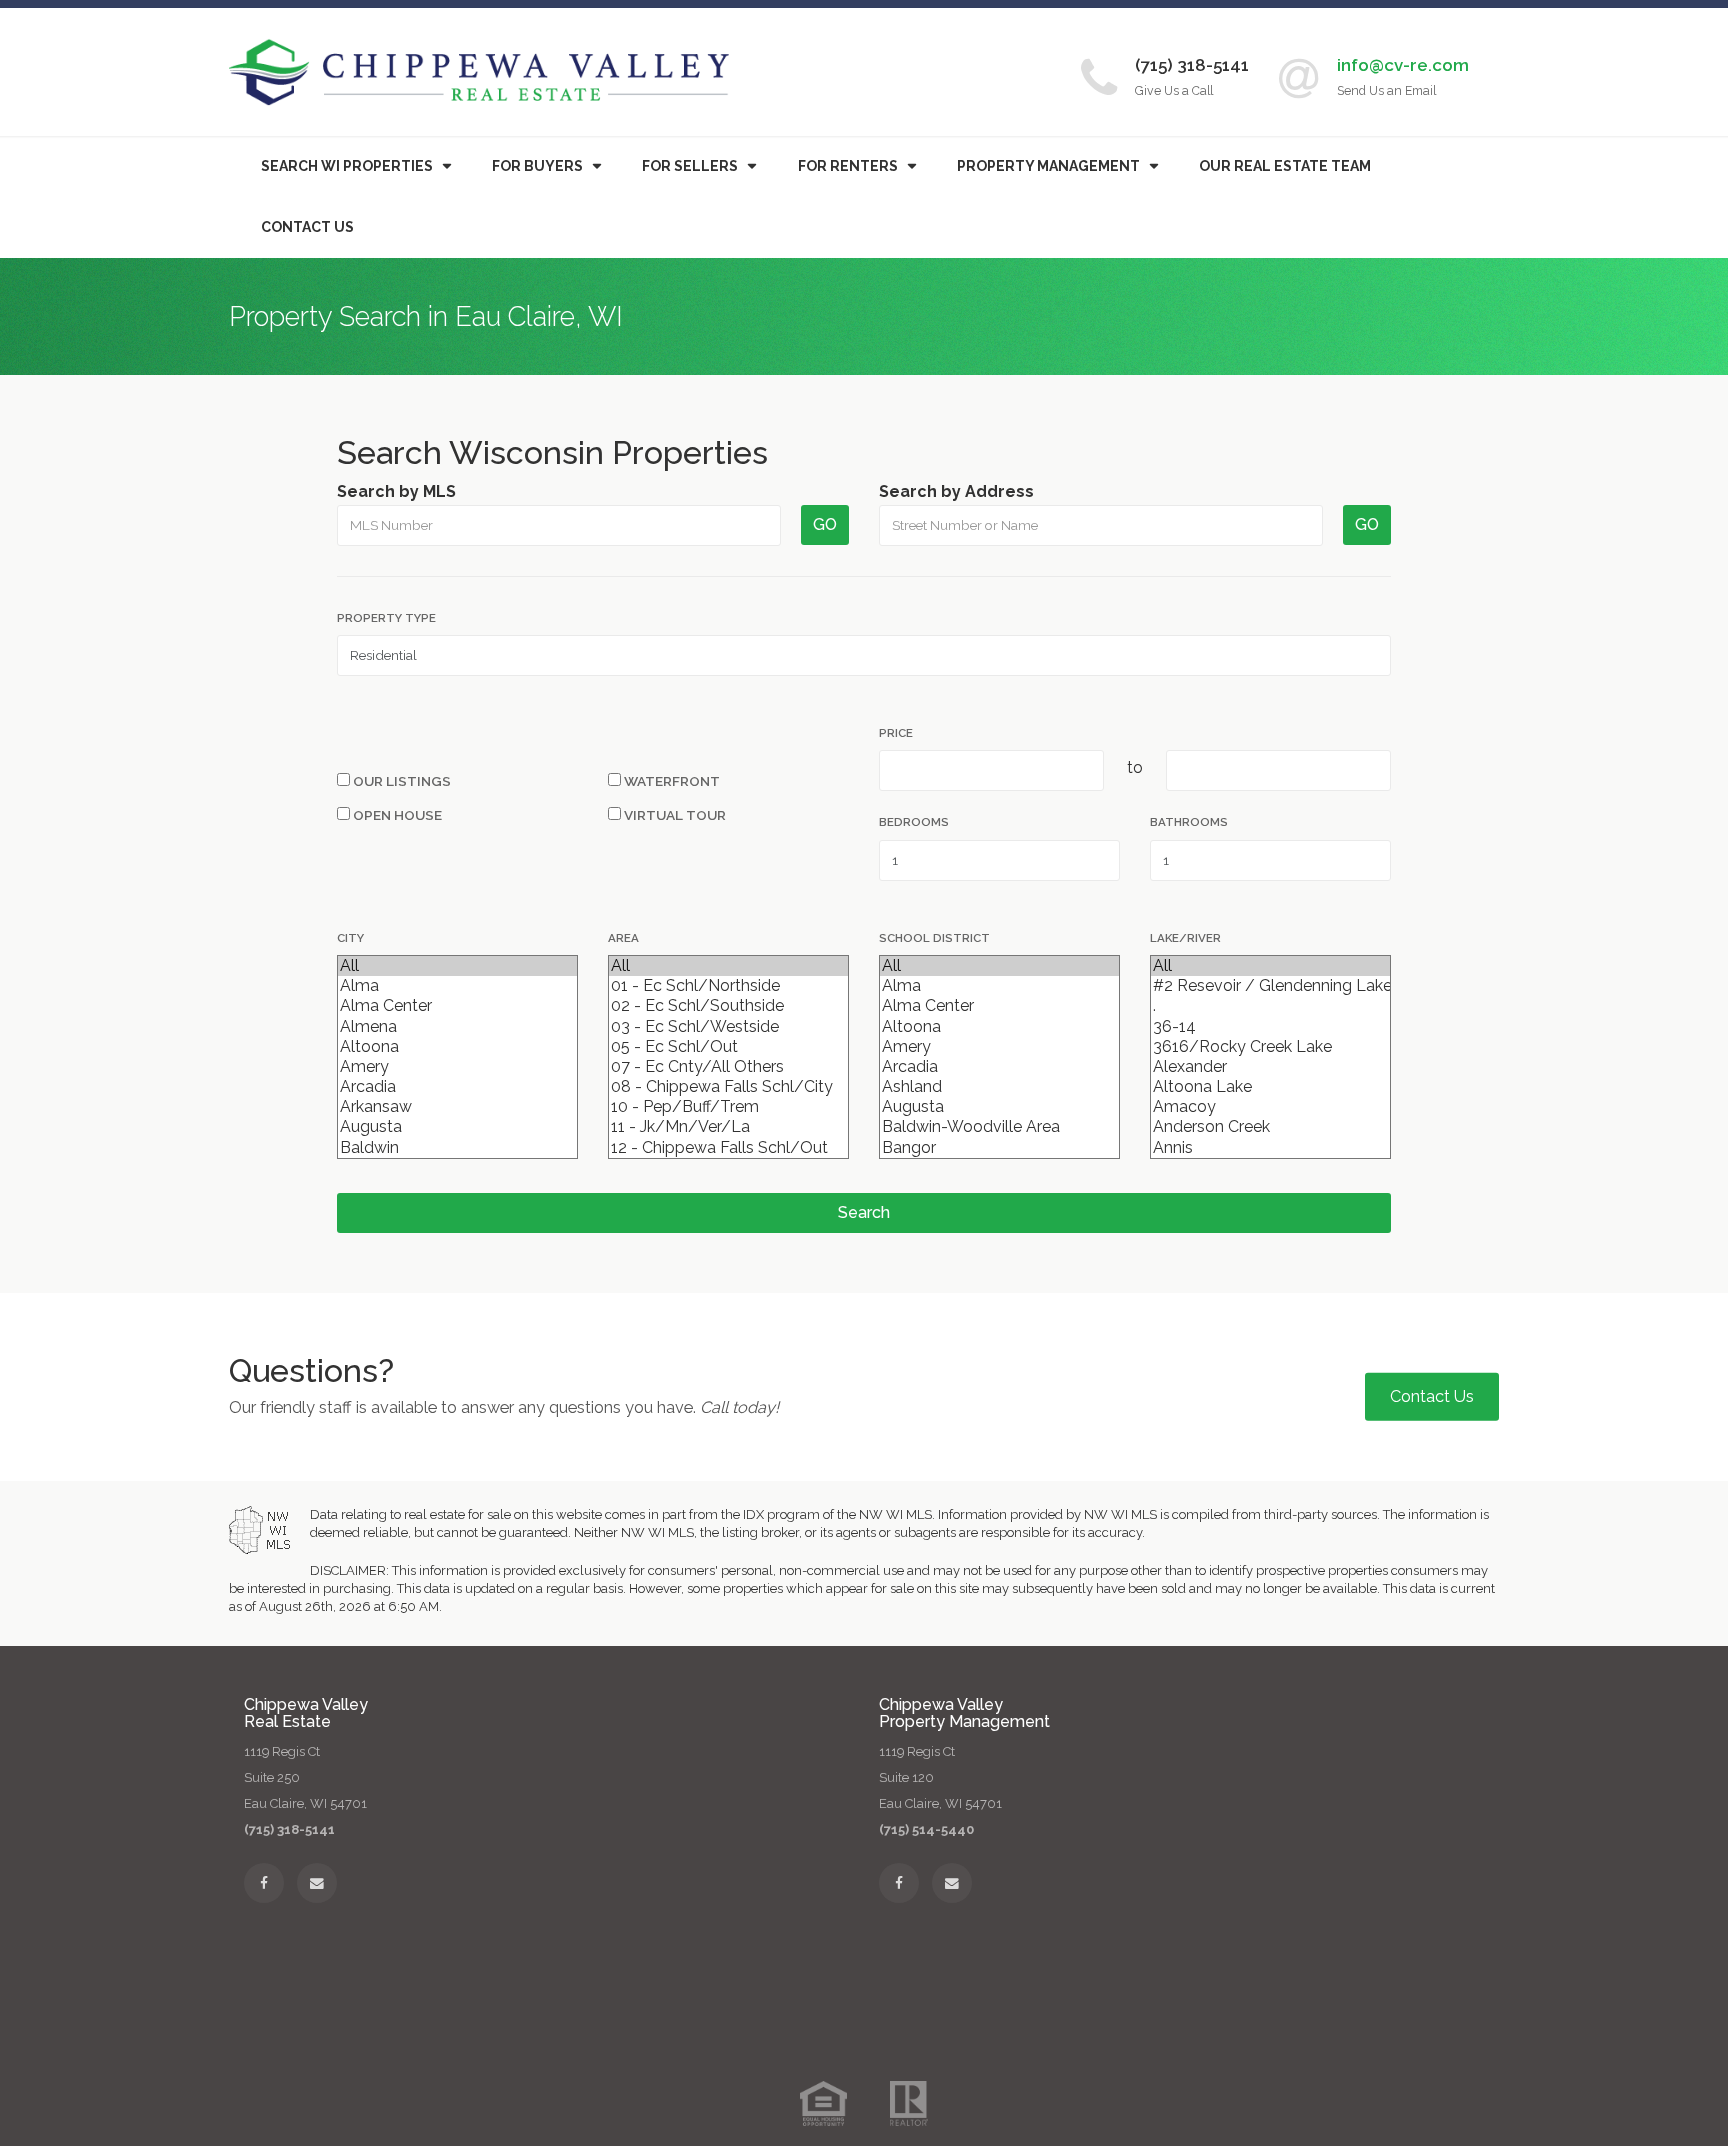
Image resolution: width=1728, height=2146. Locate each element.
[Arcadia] (457, 1087)
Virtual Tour (673, 815)
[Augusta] (457, 1127)
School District (934, 938)
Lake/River (1185, 938)
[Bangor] (999, 1148)
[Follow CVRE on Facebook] (264, 1883)
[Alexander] (1270, 1067)
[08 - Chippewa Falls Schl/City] (728, 1087)
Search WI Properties (347, 166)
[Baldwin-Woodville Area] (999, 1127)
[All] (457, 966)
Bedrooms (914, 822)
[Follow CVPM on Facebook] (899, 1883)
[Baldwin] (457, 1148)
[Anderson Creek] (1270, 1127)
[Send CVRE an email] (317, 1883)
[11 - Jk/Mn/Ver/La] (728, 1127)
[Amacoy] (1270, 1107)
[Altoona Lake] (1270, 1087)
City (350, 938)
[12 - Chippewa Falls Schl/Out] (728, 1148)
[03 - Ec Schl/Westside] (728, 1027)
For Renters (848, 166)
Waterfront (670, 781)
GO (825, 524)
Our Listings (400, 781)
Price (896, 733)
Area (623, 938)
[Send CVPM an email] (952, 1883)
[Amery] (457, 1067)
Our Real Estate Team (1285, 166)
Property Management (1048, 166)
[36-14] (1270, 1027)
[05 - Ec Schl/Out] (728, 1047)
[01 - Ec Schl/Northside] (728, 986)
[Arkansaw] (457, 1107)
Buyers (537, 166)
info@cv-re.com (1403, 65)
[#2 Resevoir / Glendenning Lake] (1270, 986)
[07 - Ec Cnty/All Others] (728, 1067)
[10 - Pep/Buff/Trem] (728, 1107)
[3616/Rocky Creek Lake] (1270, 1047)
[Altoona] (457, 1047)
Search (864, 1212)
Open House (396, 815)
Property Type (386, 618)
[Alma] (457, 986)
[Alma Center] (457, 1006)
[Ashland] (999, 1087)
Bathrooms (1189, 822)
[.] (1270, 1006)
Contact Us (307, 227)
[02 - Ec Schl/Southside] (728, 1006)
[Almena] (457, 1027)
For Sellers (690, 166)
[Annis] (1270, 1148)
